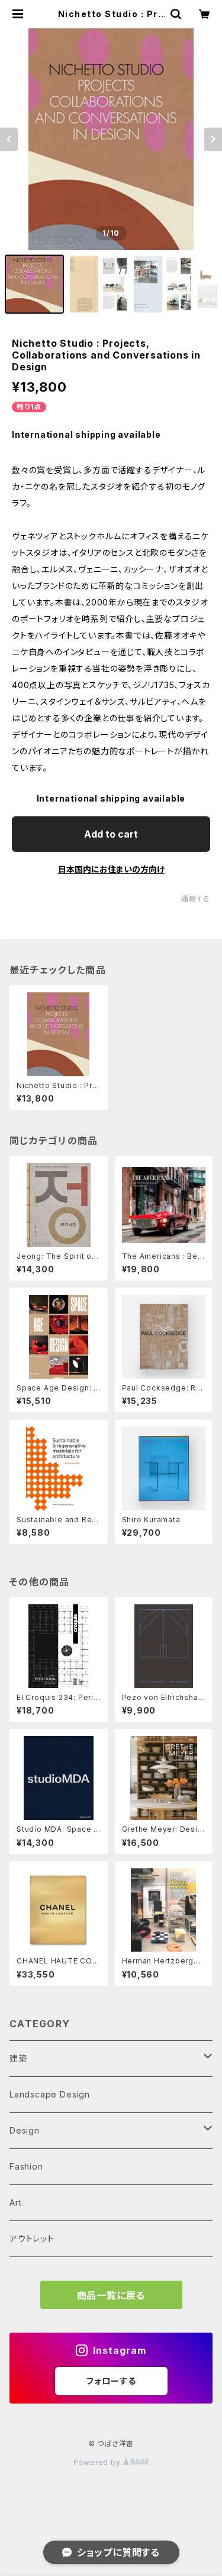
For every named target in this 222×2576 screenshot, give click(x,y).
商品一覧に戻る (111, 2295)
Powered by (98, 2462)
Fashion (26, 2166)
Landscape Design (50, 2094)
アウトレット (32, 2238)
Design (25, 2130)
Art (15, 2202)
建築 (18, 2058)
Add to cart (111, 834)
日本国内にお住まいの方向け (111, 869)
